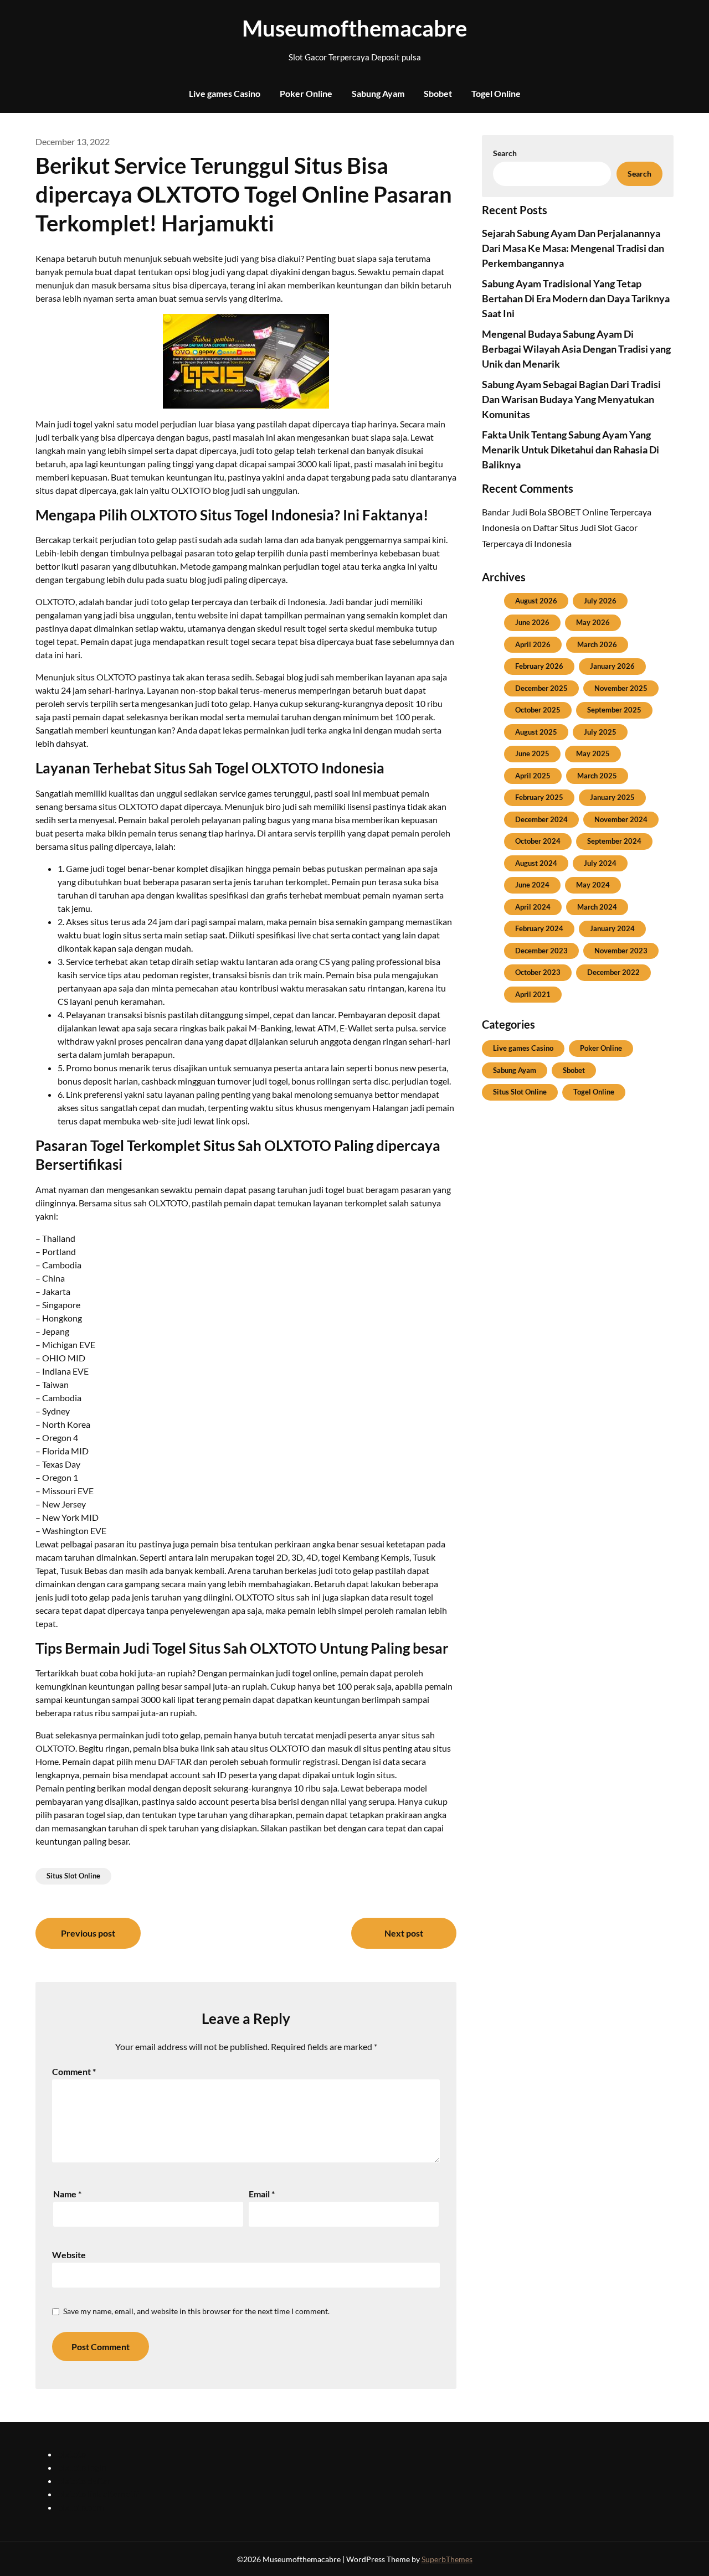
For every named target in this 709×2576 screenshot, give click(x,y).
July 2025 (600, 732)
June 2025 (532, 753)
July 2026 (600, 601)
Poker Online (306, 93)
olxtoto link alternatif (98, 2494)
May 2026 (593, 622)
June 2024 (532, 885)
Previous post (88, 1933)
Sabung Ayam (378, 93)
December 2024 (541, 819)
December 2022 (613, 972)
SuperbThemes (447, 2559)
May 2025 (593, 753)
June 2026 (532, 622)
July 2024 (600, 863)
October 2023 (538, 972)
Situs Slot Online (73, 1876)
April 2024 (533, 907)
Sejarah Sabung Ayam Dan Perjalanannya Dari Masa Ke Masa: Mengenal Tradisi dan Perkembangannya (573, 248)
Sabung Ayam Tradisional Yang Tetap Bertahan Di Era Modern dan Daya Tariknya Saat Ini (576, 298)
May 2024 (593, 885)
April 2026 (533, 644)
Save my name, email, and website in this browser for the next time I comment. (196, 2311)
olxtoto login (82, 2467)
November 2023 (621, 951)
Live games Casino (225, 93)
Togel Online (496, 93)
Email (262, 2194)
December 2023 (541, 951)
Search (505, 153)
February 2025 (539, 797)
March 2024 (597, 907)
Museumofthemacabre (354, 28)
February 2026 (539, 666)
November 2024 (621, 819)
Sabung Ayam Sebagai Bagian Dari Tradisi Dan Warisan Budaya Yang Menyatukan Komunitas (571, 399)
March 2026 (597, 644)
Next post (404, 1933)
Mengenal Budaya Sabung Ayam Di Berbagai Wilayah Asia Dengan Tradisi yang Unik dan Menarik (576, 349)
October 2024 (538, 841)
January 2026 (612, 666)
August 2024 (536, 863)
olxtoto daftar (84, 2481)
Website (69, 2255)
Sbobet (438, 93)
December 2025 (541, 688)
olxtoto (72, 2454)
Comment (74, 2071)
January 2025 (612, 797)
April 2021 (533, 994)
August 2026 (536, 601)
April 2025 (533, 776)
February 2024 (539, 928)
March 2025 (597, 776)
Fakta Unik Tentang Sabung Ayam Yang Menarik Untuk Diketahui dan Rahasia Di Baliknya (571, 450)
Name (67, 2194)
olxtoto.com (81, 2507)
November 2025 (621, 688)
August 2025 (536, 732)
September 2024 (614, 841)
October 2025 (538, 710)
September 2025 (614, 710)
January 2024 (612, 928)
